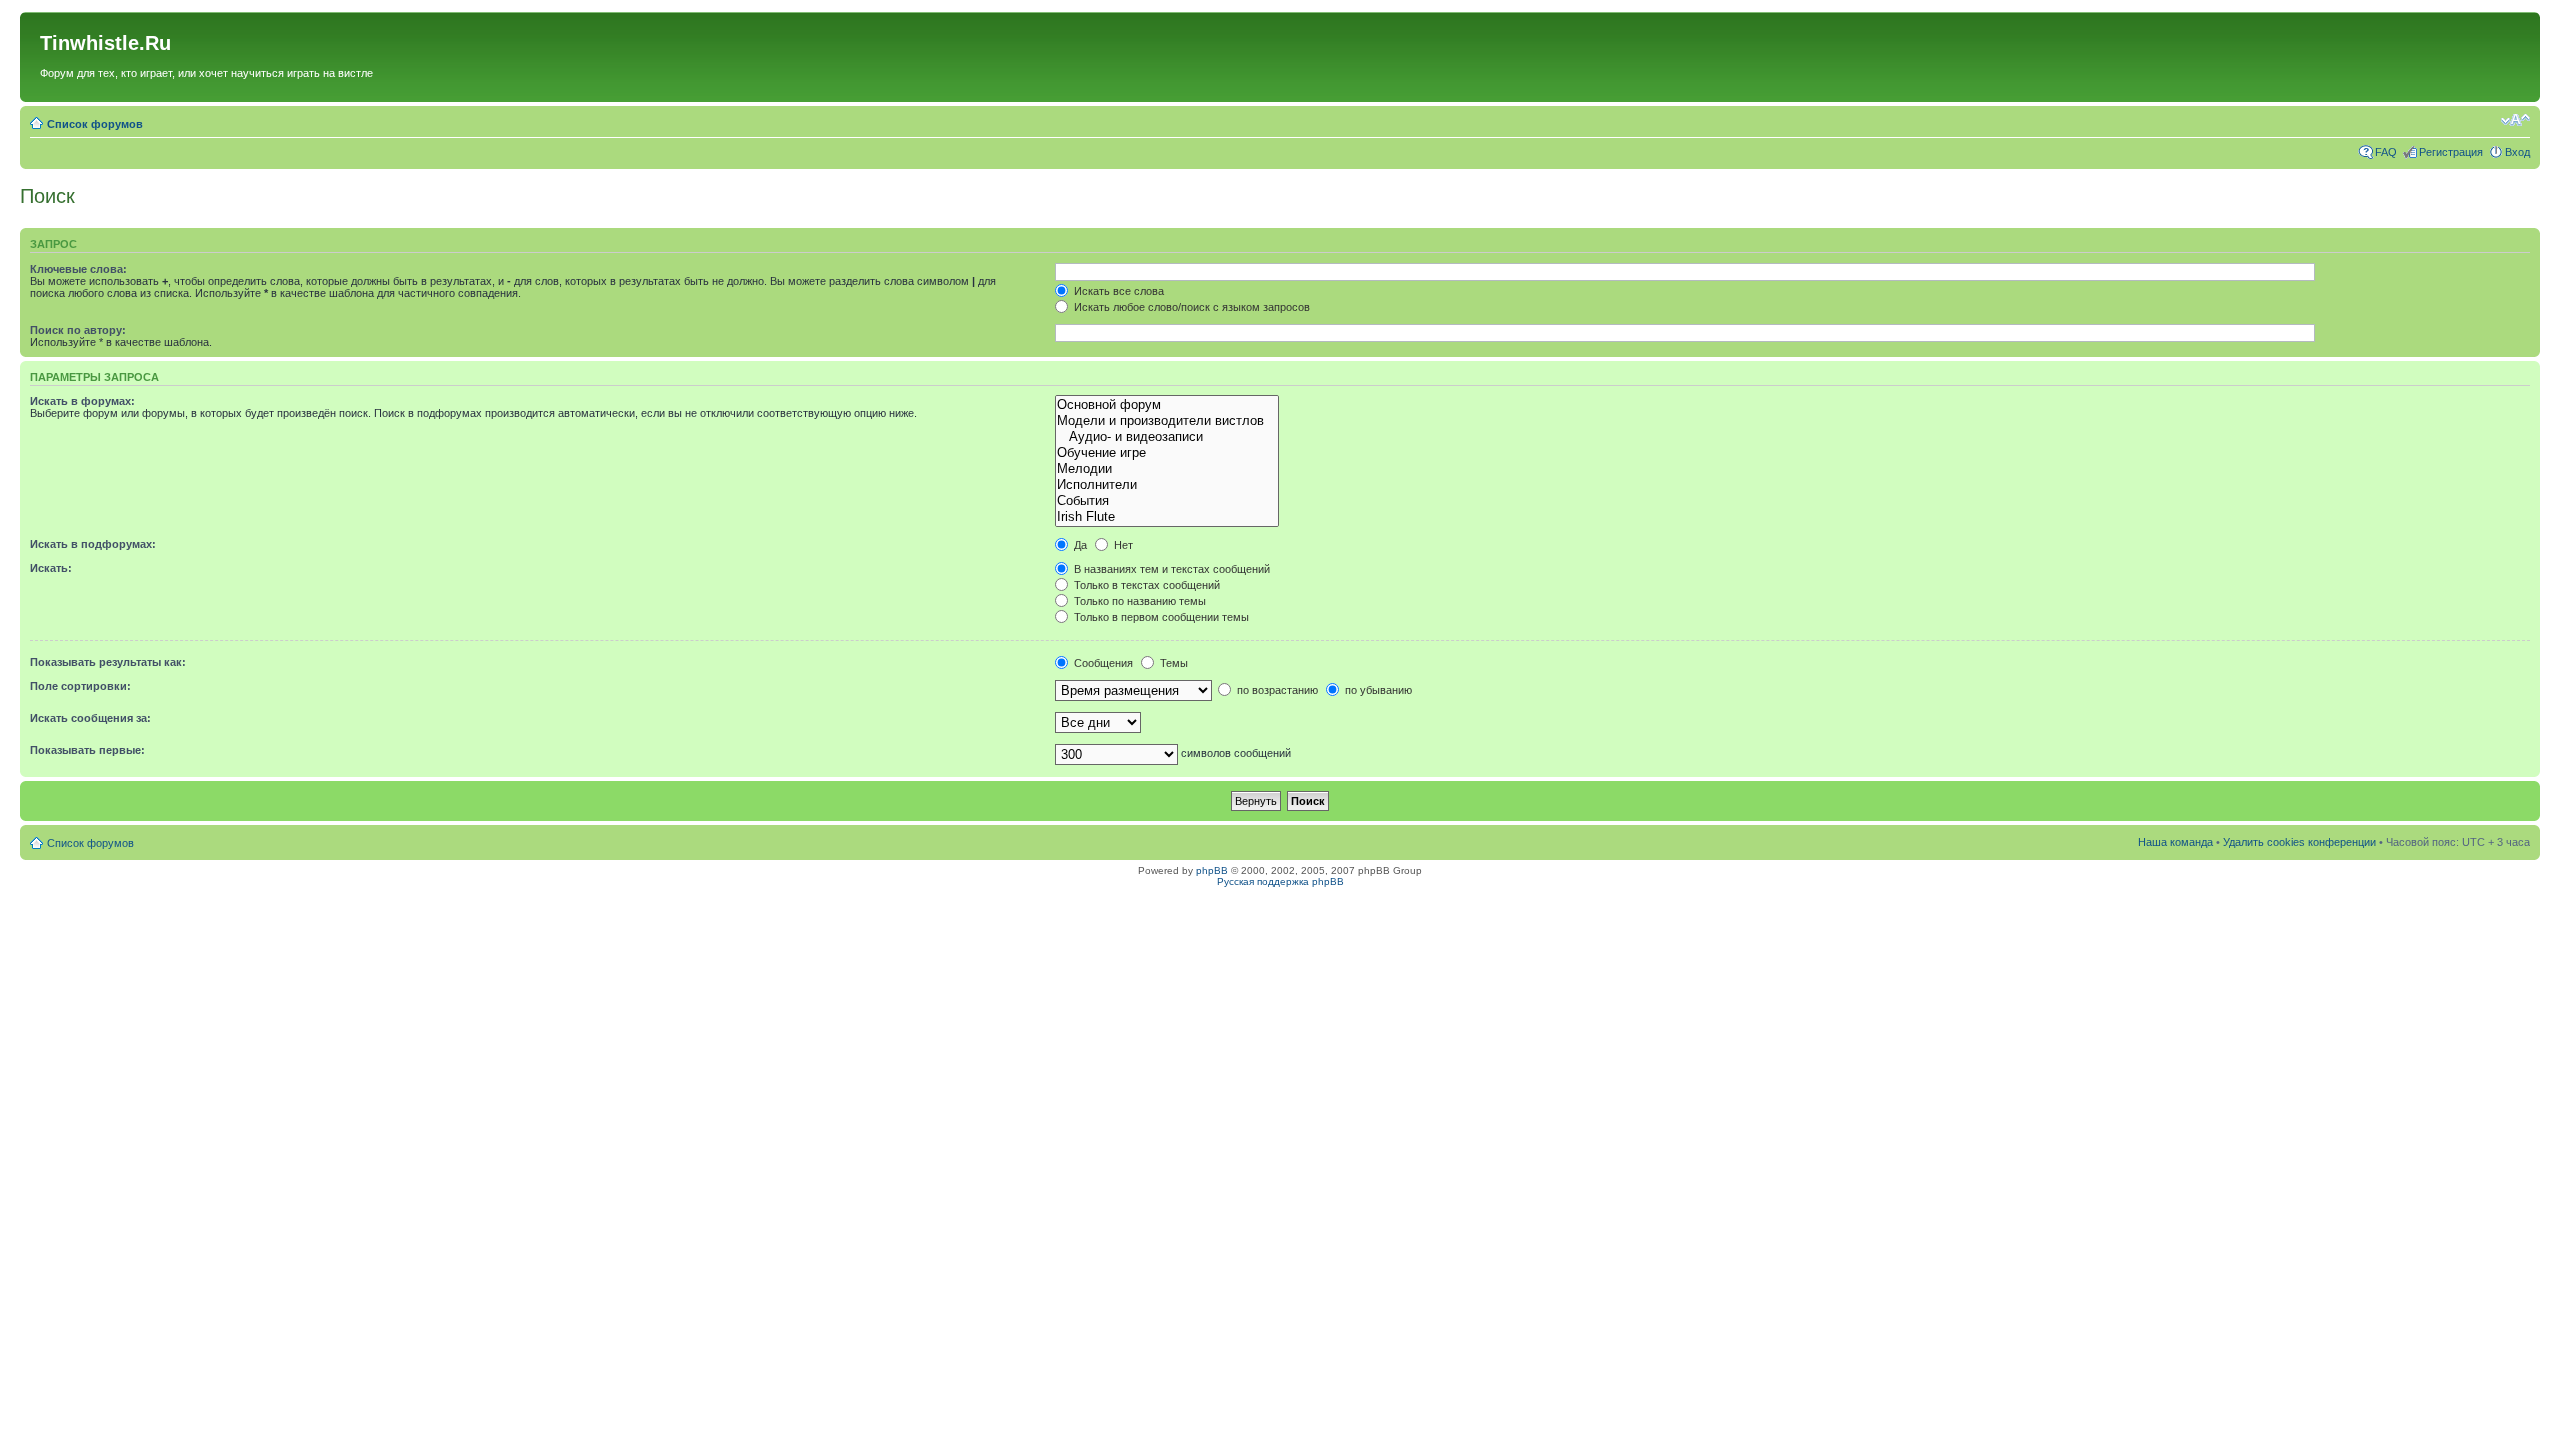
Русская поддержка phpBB (1280, 881)
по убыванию (1377, 690)
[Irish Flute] (1167, 517)
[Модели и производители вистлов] (1167, 421)
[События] (1167, 501)
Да (1079, 545)
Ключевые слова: (78, 269)
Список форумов (95, 124)
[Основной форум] (1167, 405)
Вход (2517, 152)
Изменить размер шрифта (2515, 120)
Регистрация (2451, 152)
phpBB (1212, 870)
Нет (1122, 545)
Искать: (51, 568)
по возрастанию (1276, 690)
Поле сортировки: (80, 686)
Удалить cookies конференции (2299, 842)
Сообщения (1102, 663)
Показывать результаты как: (108, 662)
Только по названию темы (1138, 601)
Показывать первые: (87, 750)
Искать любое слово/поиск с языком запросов (1190, 307)
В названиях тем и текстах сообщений (1170, 569)
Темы (1172, 663)
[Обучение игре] (1167, 453)
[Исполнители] (1167, 485)
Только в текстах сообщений (1145, 585)
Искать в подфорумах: (93, 544)
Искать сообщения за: (90, 718)
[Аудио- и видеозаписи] (1167, 437)
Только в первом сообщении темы (1160, 617)
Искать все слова (1117, 291)
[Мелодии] (1167, 469)
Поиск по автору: (78, 330)
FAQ (2386, 152)
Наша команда (2175, 842)
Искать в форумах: (82, 401)
